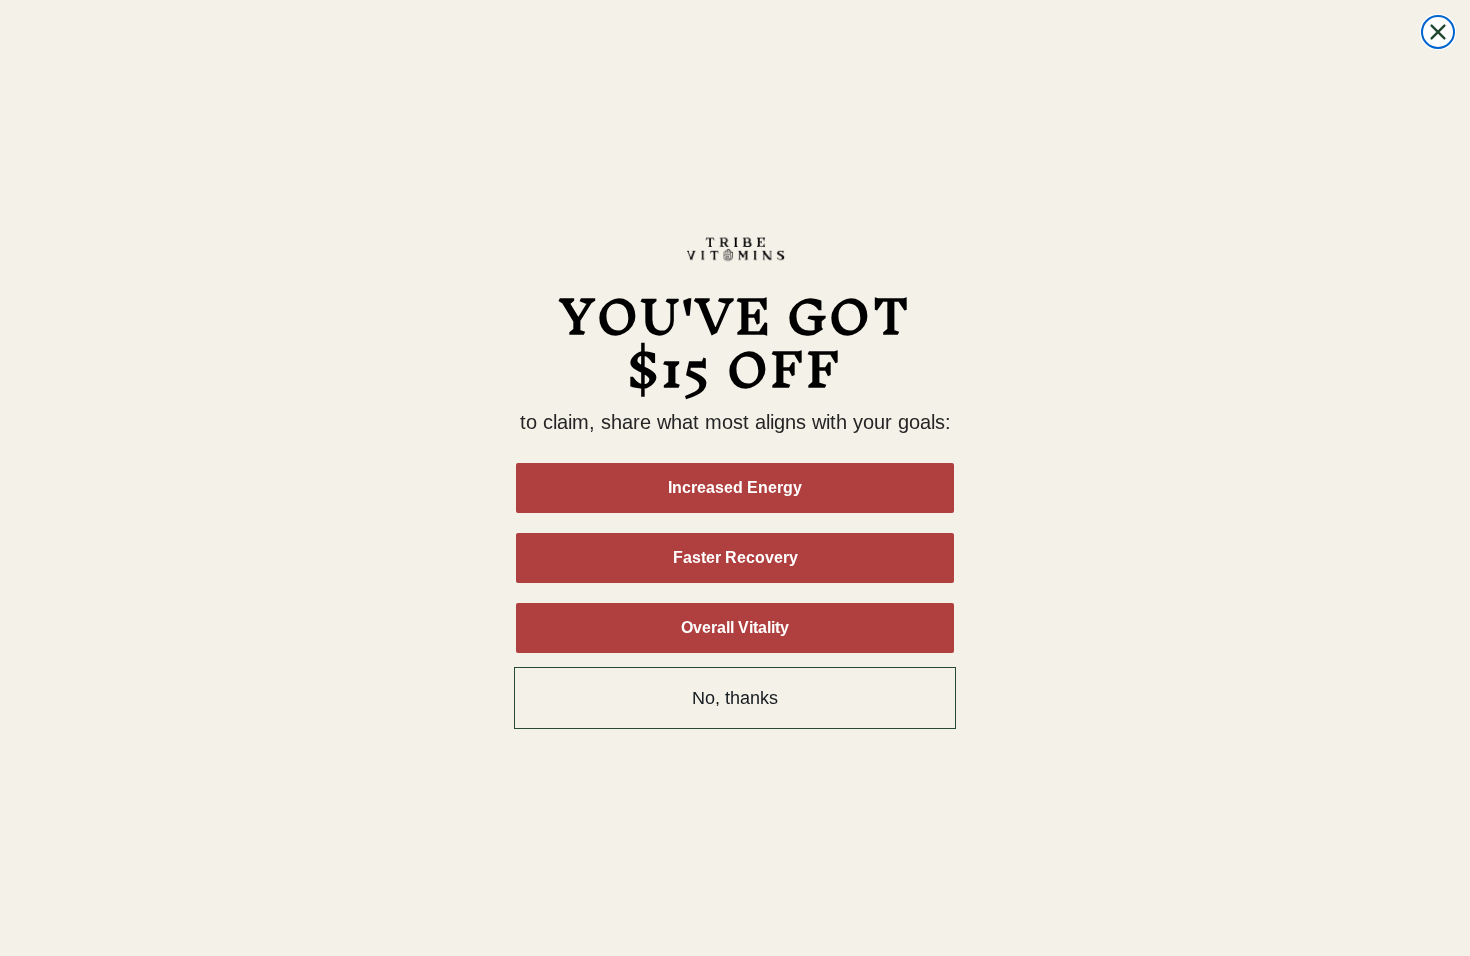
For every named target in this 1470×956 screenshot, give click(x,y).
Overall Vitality (735, 627)
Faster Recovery (735, 557)
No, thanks (735, 698)
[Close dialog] (1438, 32)
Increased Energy (735, 487)
